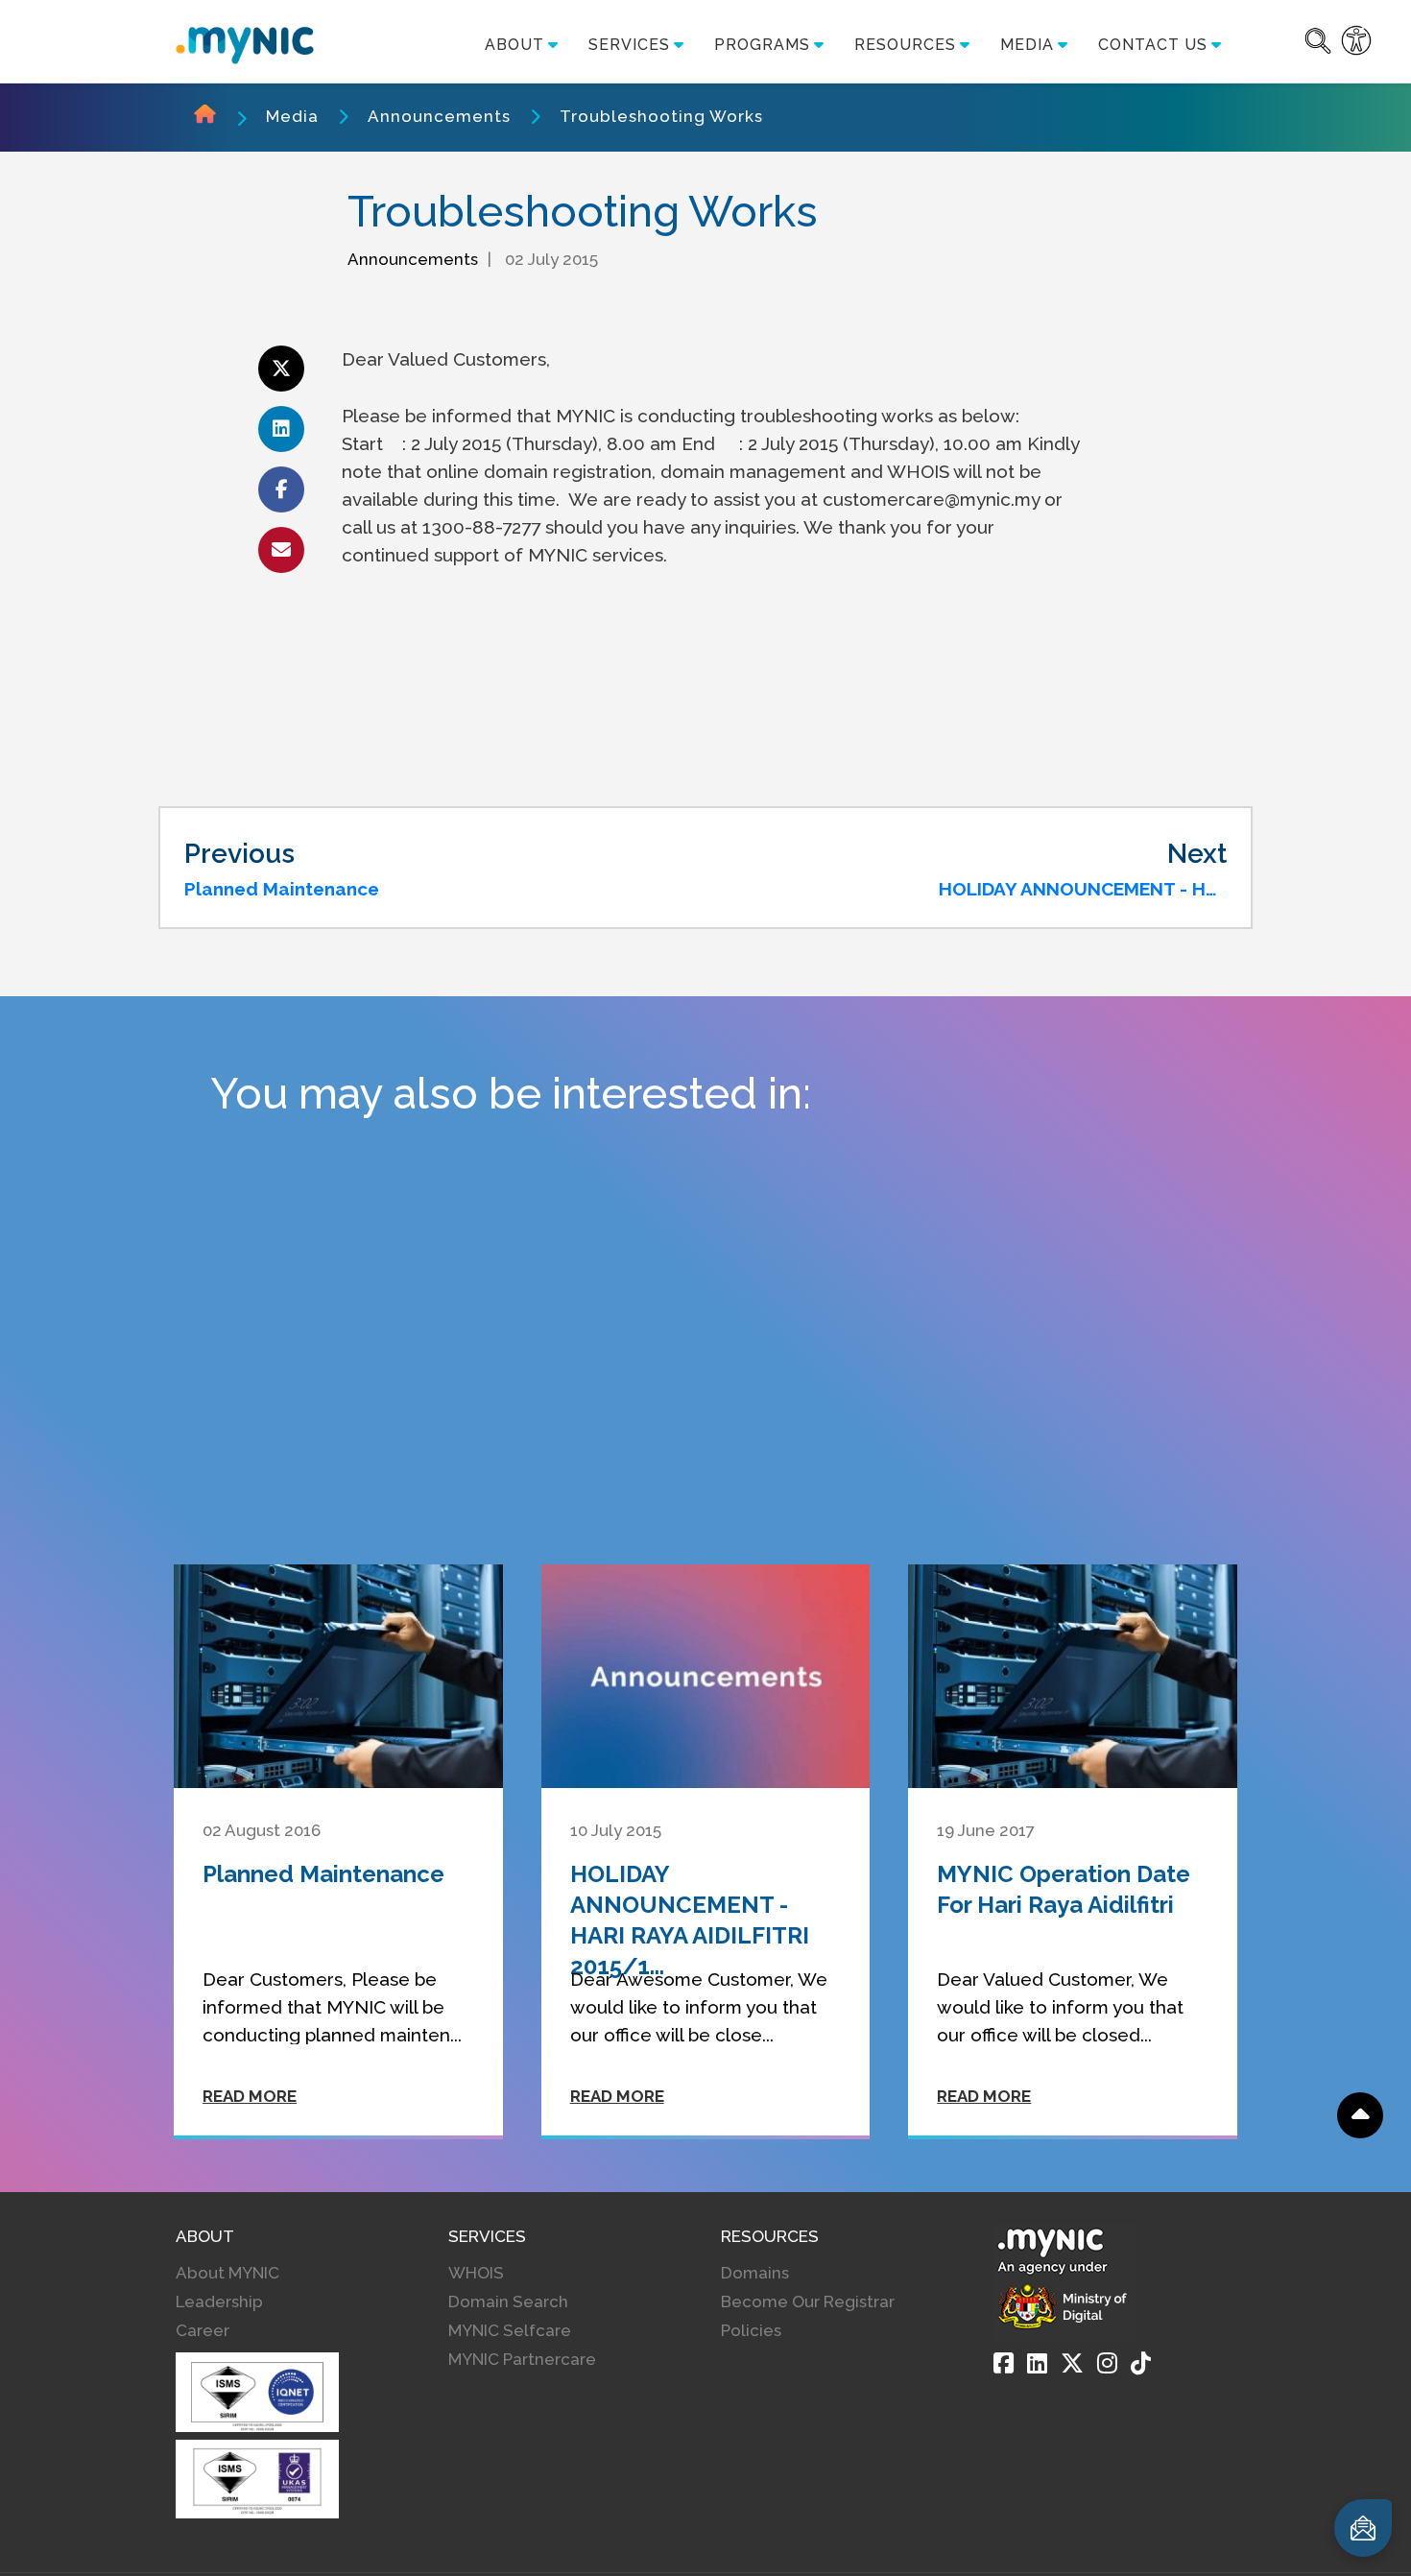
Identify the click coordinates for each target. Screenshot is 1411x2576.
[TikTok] (1141, 2363)
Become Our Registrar (808, 2302)
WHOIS (476, 2273)
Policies (751, 2330)
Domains (755, 2273)
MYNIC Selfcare (510, 2330)
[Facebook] (1004, 2363)
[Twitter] (1072, 2363)
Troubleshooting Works (661, 116)
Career (203, 2330)
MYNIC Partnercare (522, 2359)
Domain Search (508, 2302)
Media (292, 116)
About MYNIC (227, 2273)
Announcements (439, 116)
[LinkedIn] (1037, 2363)
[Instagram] (1107, 2363)
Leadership (219, 2302)
